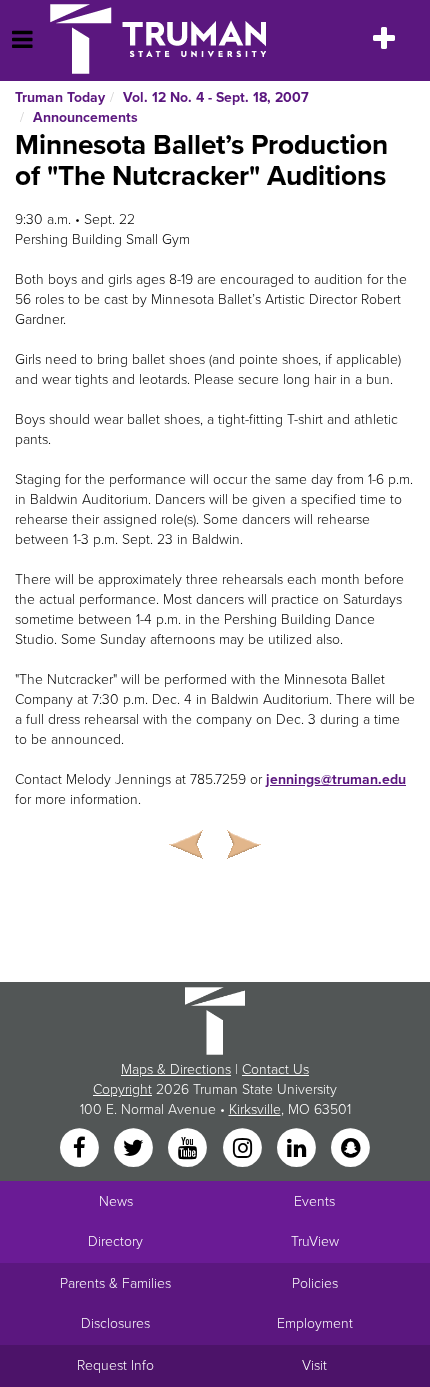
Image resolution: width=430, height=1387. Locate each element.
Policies (315, 1283)
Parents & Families (115, 1283)
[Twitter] (135, 1149)
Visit (314, 1365)
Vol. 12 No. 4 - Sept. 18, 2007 (216, 97)
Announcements (85, 117)
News (116, 1201)
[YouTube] (190, 1149)
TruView (315, 1241)
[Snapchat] (351, 1149)
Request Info (115, 1365)
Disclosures (115, 1323)
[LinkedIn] (298, 1149)
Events (314, 1201)
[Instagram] (244, 1149)
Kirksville (255, 1109)
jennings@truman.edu (336, 779)
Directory (115, 1241)
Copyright (122, 1089)
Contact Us (275, 1069)
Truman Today (60, 97)
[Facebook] (81, 1149)
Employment (315, 1323)
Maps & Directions (176, 1069)
